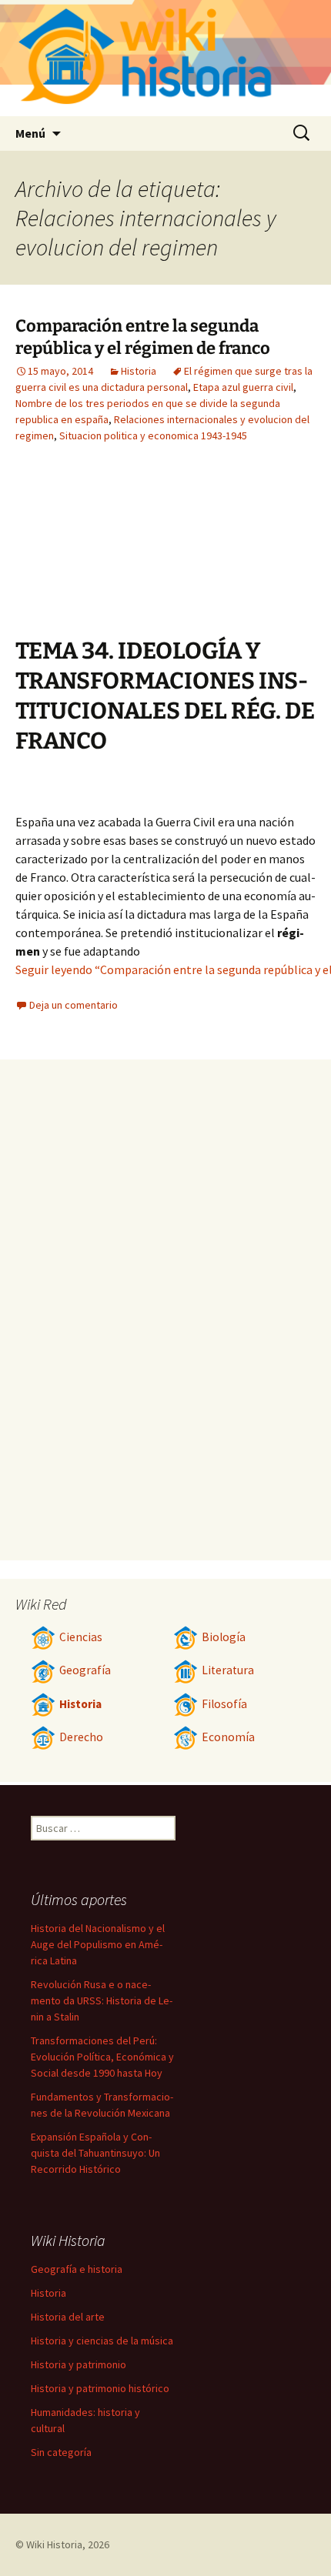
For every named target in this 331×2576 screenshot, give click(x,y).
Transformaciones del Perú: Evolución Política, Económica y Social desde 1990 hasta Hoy (102, 2057)
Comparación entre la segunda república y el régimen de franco (143, 337)
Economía (228, 1737)
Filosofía (224, 1704)
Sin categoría (61, 2452)
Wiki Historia (54, 2544)
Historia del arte (68, 2317)
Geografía (85, 1670)
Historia (139, 371)
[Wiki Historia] (165, 58)
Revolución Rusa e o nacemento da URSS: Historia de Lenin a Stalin (102, 2000)
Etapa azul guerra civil (243, 387)
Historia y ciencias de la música (102, 2341)
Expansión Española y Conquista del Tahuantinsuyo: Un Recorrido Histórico (95, 2153)
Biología (224, 1637)
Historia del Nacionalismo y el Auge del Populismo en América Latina (98, 1944)
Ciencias (81, 1637)
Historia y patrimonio (79, 2364)
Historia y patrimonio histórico (100, 2388)
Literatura (228, 1670)
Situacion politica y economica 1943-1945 (153, 435)
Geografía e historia (77, 2269)
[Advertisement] (231, 552)
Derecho (81, 1737)
